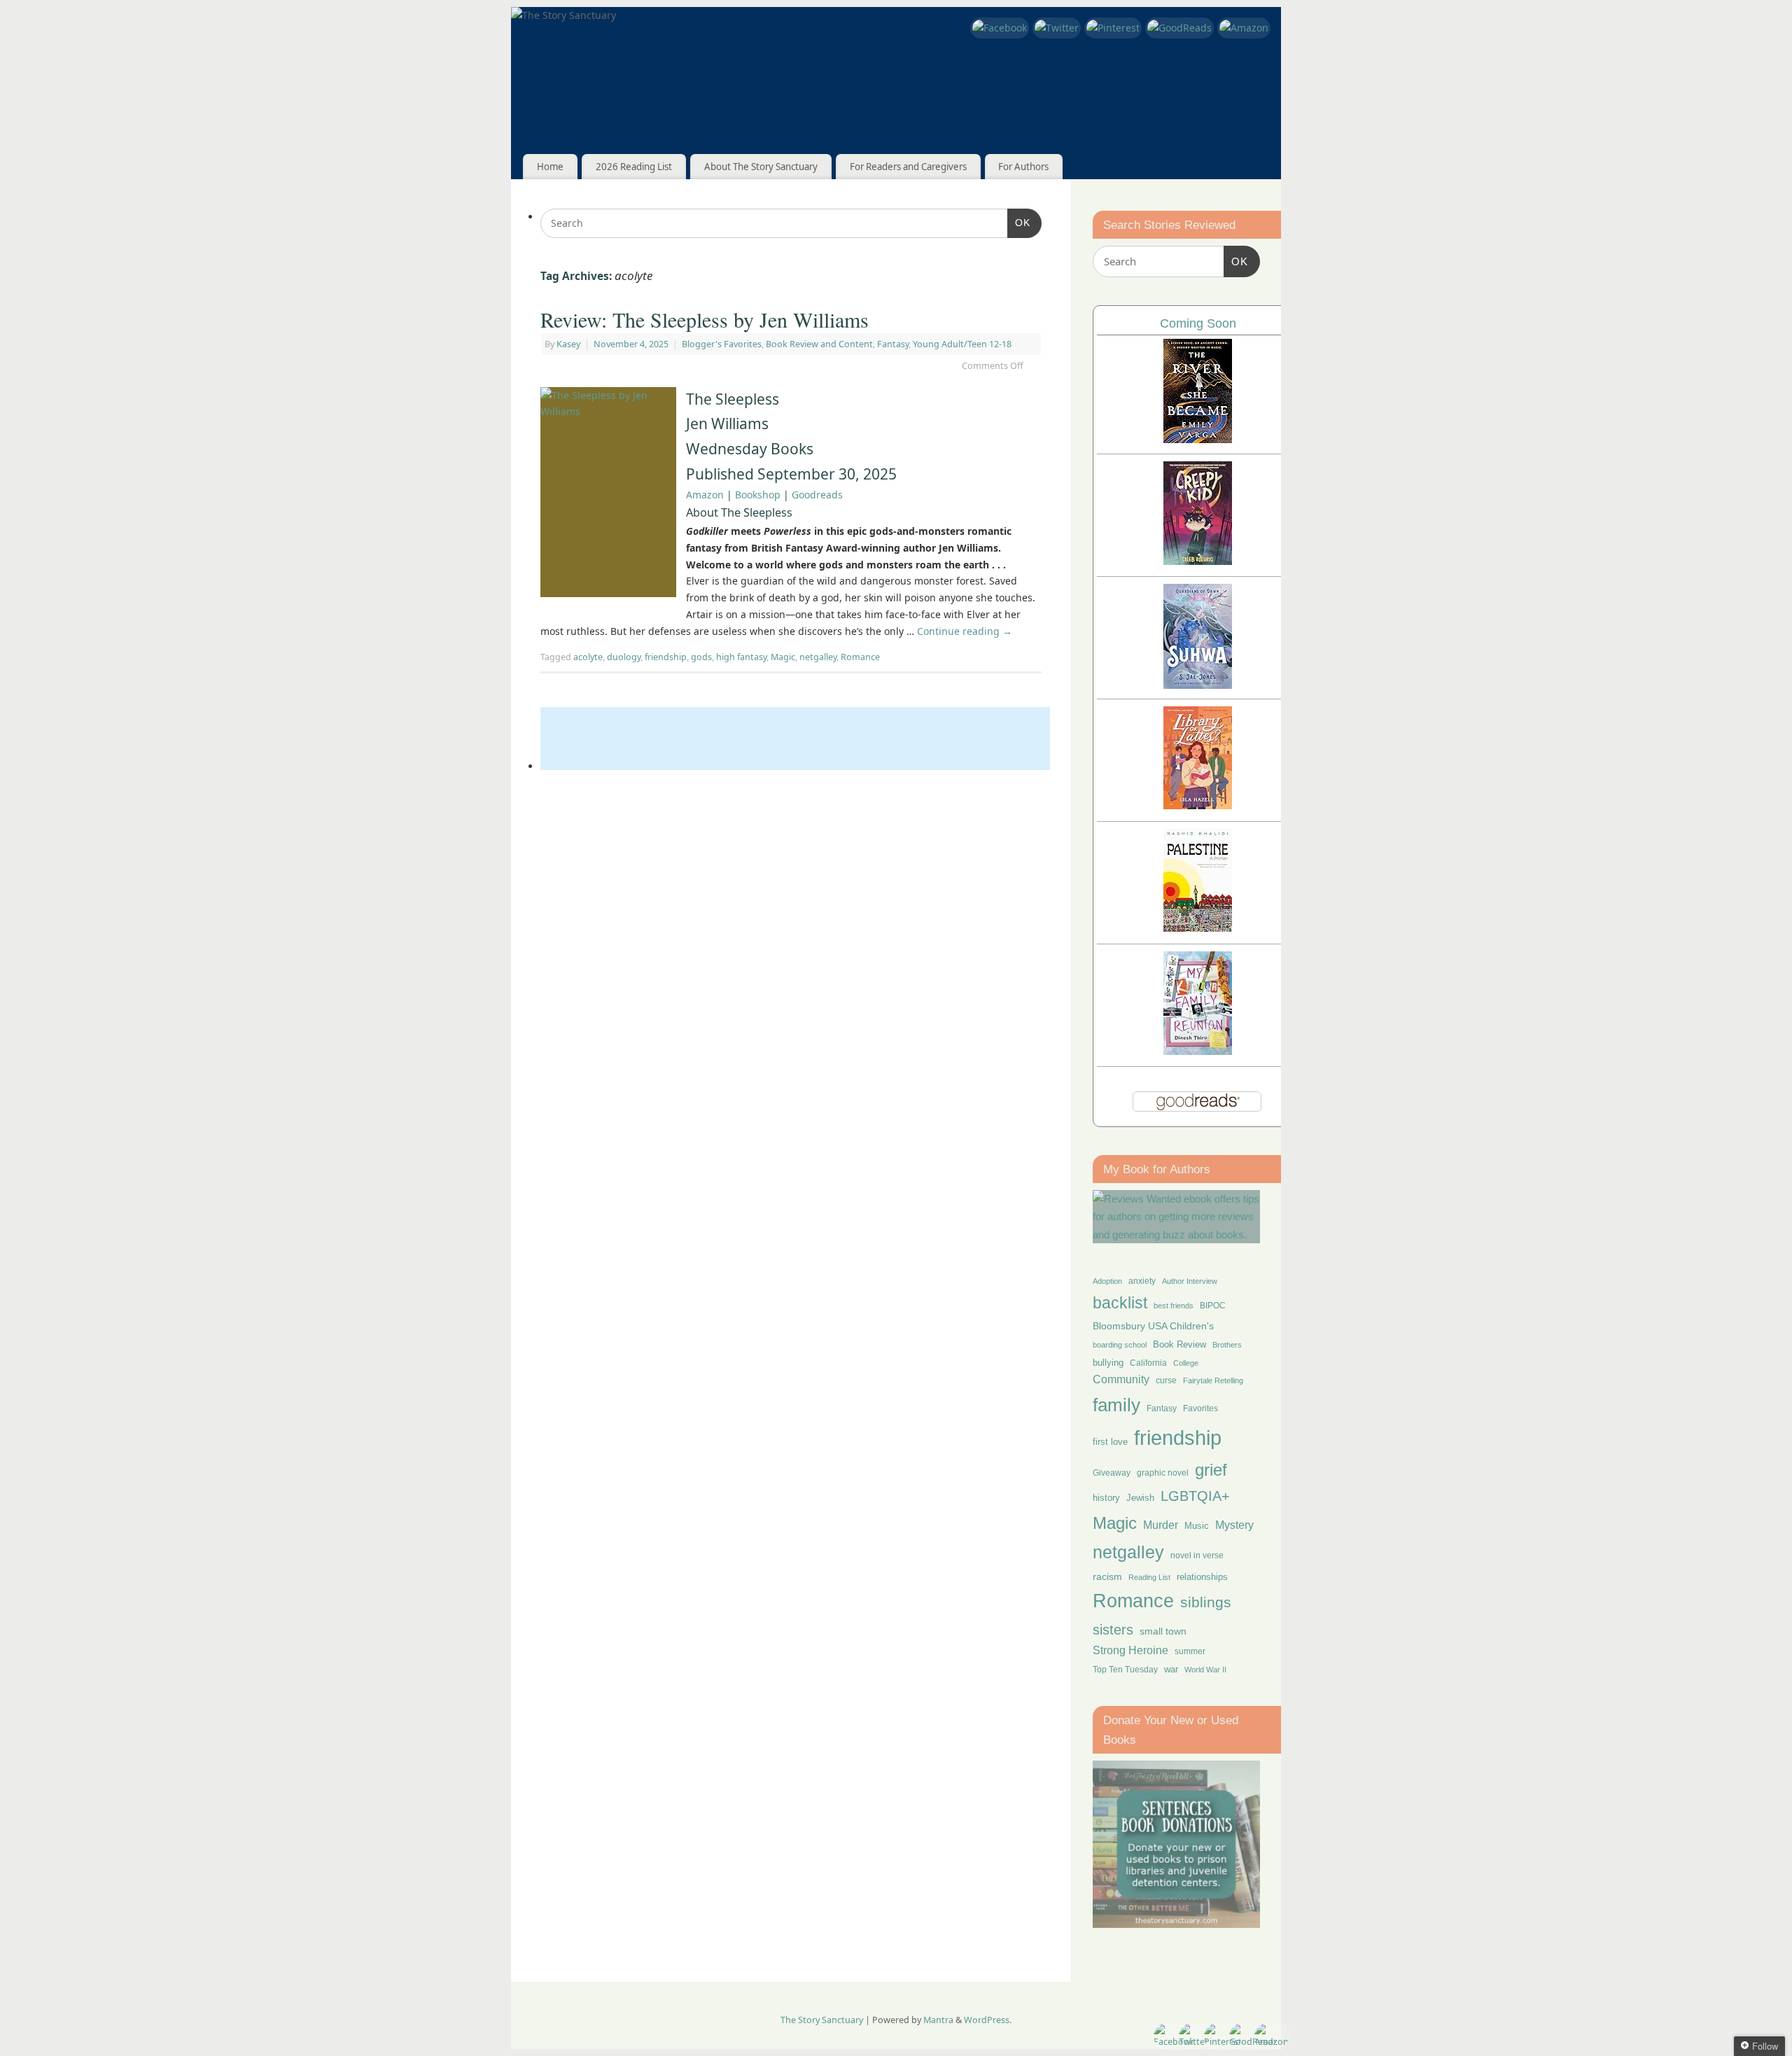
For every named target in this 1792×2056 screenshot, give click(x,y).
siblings (1206, 1602)
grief (1211, 1470)
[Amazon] (1244, 28)
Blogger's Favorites (722, 344)
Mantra (938, 2020)
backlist (1120, 1303)
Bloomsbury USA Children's (1153, 1326)
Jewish (1140, 1498)
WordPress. (988, 2020)
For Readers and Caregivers (908, 167)
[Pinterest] (1113, 28)
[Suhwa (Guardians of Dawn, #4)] (1198, 685)
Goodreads (817, 495)
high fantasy (741, 657)
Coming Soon (1198, 323)
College (1186, 1363)
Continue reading (965, 631)
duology (624, 657)
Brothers (1227, 1345)
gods (701, 657)
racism (1107, 1576)
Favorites (1200, 1408)
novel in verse (1197, 1555)
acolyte (588, 657)
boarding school (1120, 1345)
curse (1166, 1380)
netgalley (818, 657)
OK (1019, 222)
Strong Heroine (1130, 1650)
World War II (1205, 1670)
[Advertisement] (795, 739)
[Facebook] (1000, 28)
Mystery (1234, 1525)
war (1171, 1670)
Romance (860, 657)
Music (1197, 1526)
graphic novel (1163, 1473)
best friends (1174, 1306)
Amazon (705, 495)
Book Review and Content (819, 344)
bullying (1108, 1363)
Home (550, 167)
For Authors (1023, 167)
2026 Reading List (634, 167)
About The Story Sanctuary (761, 167)
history (1106, 1498)
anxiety (1142, 1281)
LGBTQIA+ (1195, 1496)
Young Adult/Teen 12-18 (962, 344)
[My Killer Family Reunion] (1198, 1051)
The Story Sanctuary (822, 2020)
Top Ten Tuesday (1125, 1670)
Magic (783, 657)
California (1148, 1363)
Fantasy (893, 344)
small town (1163, 1631)
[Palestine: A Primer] (1198, 928)
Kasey (568, 344)
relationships (1202, 1577)
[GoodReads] (1179, 28)
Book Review (1179, 1344)
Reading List (1149, 1577)
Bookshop (758, 495)
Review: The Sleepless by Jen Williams (705, 319)
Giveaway (1112, 1473)
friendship (666, 657)
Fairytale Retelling (1213, 1380)
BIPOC (1213, 1306)
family (1116, 1405)
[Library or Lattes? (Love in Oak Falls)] (1198, 805)
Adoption (1107, 1281)
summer (1190, 1651)
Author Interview (1190, 1281)
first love (1110, 1442)
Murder (1161, 1525)
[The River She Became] (1198, 439)
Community (1121, 1379)
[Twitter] (1057, 28)
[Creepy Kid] (1198, 561)
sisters (1113, 1630)
